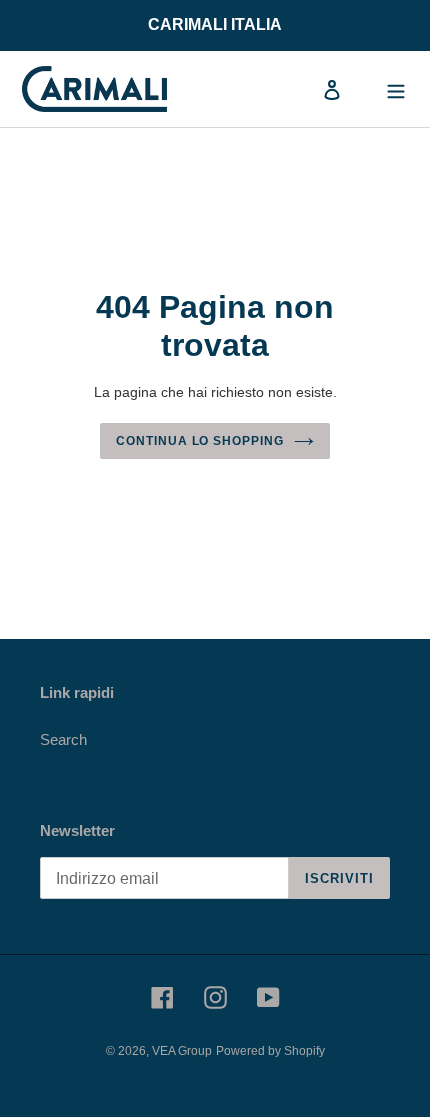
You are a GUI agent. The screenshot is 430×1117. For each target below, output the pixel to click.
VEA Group (182, 1051)
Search (63, 739)
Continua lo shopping (200, 441)
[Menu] (396, 89)
